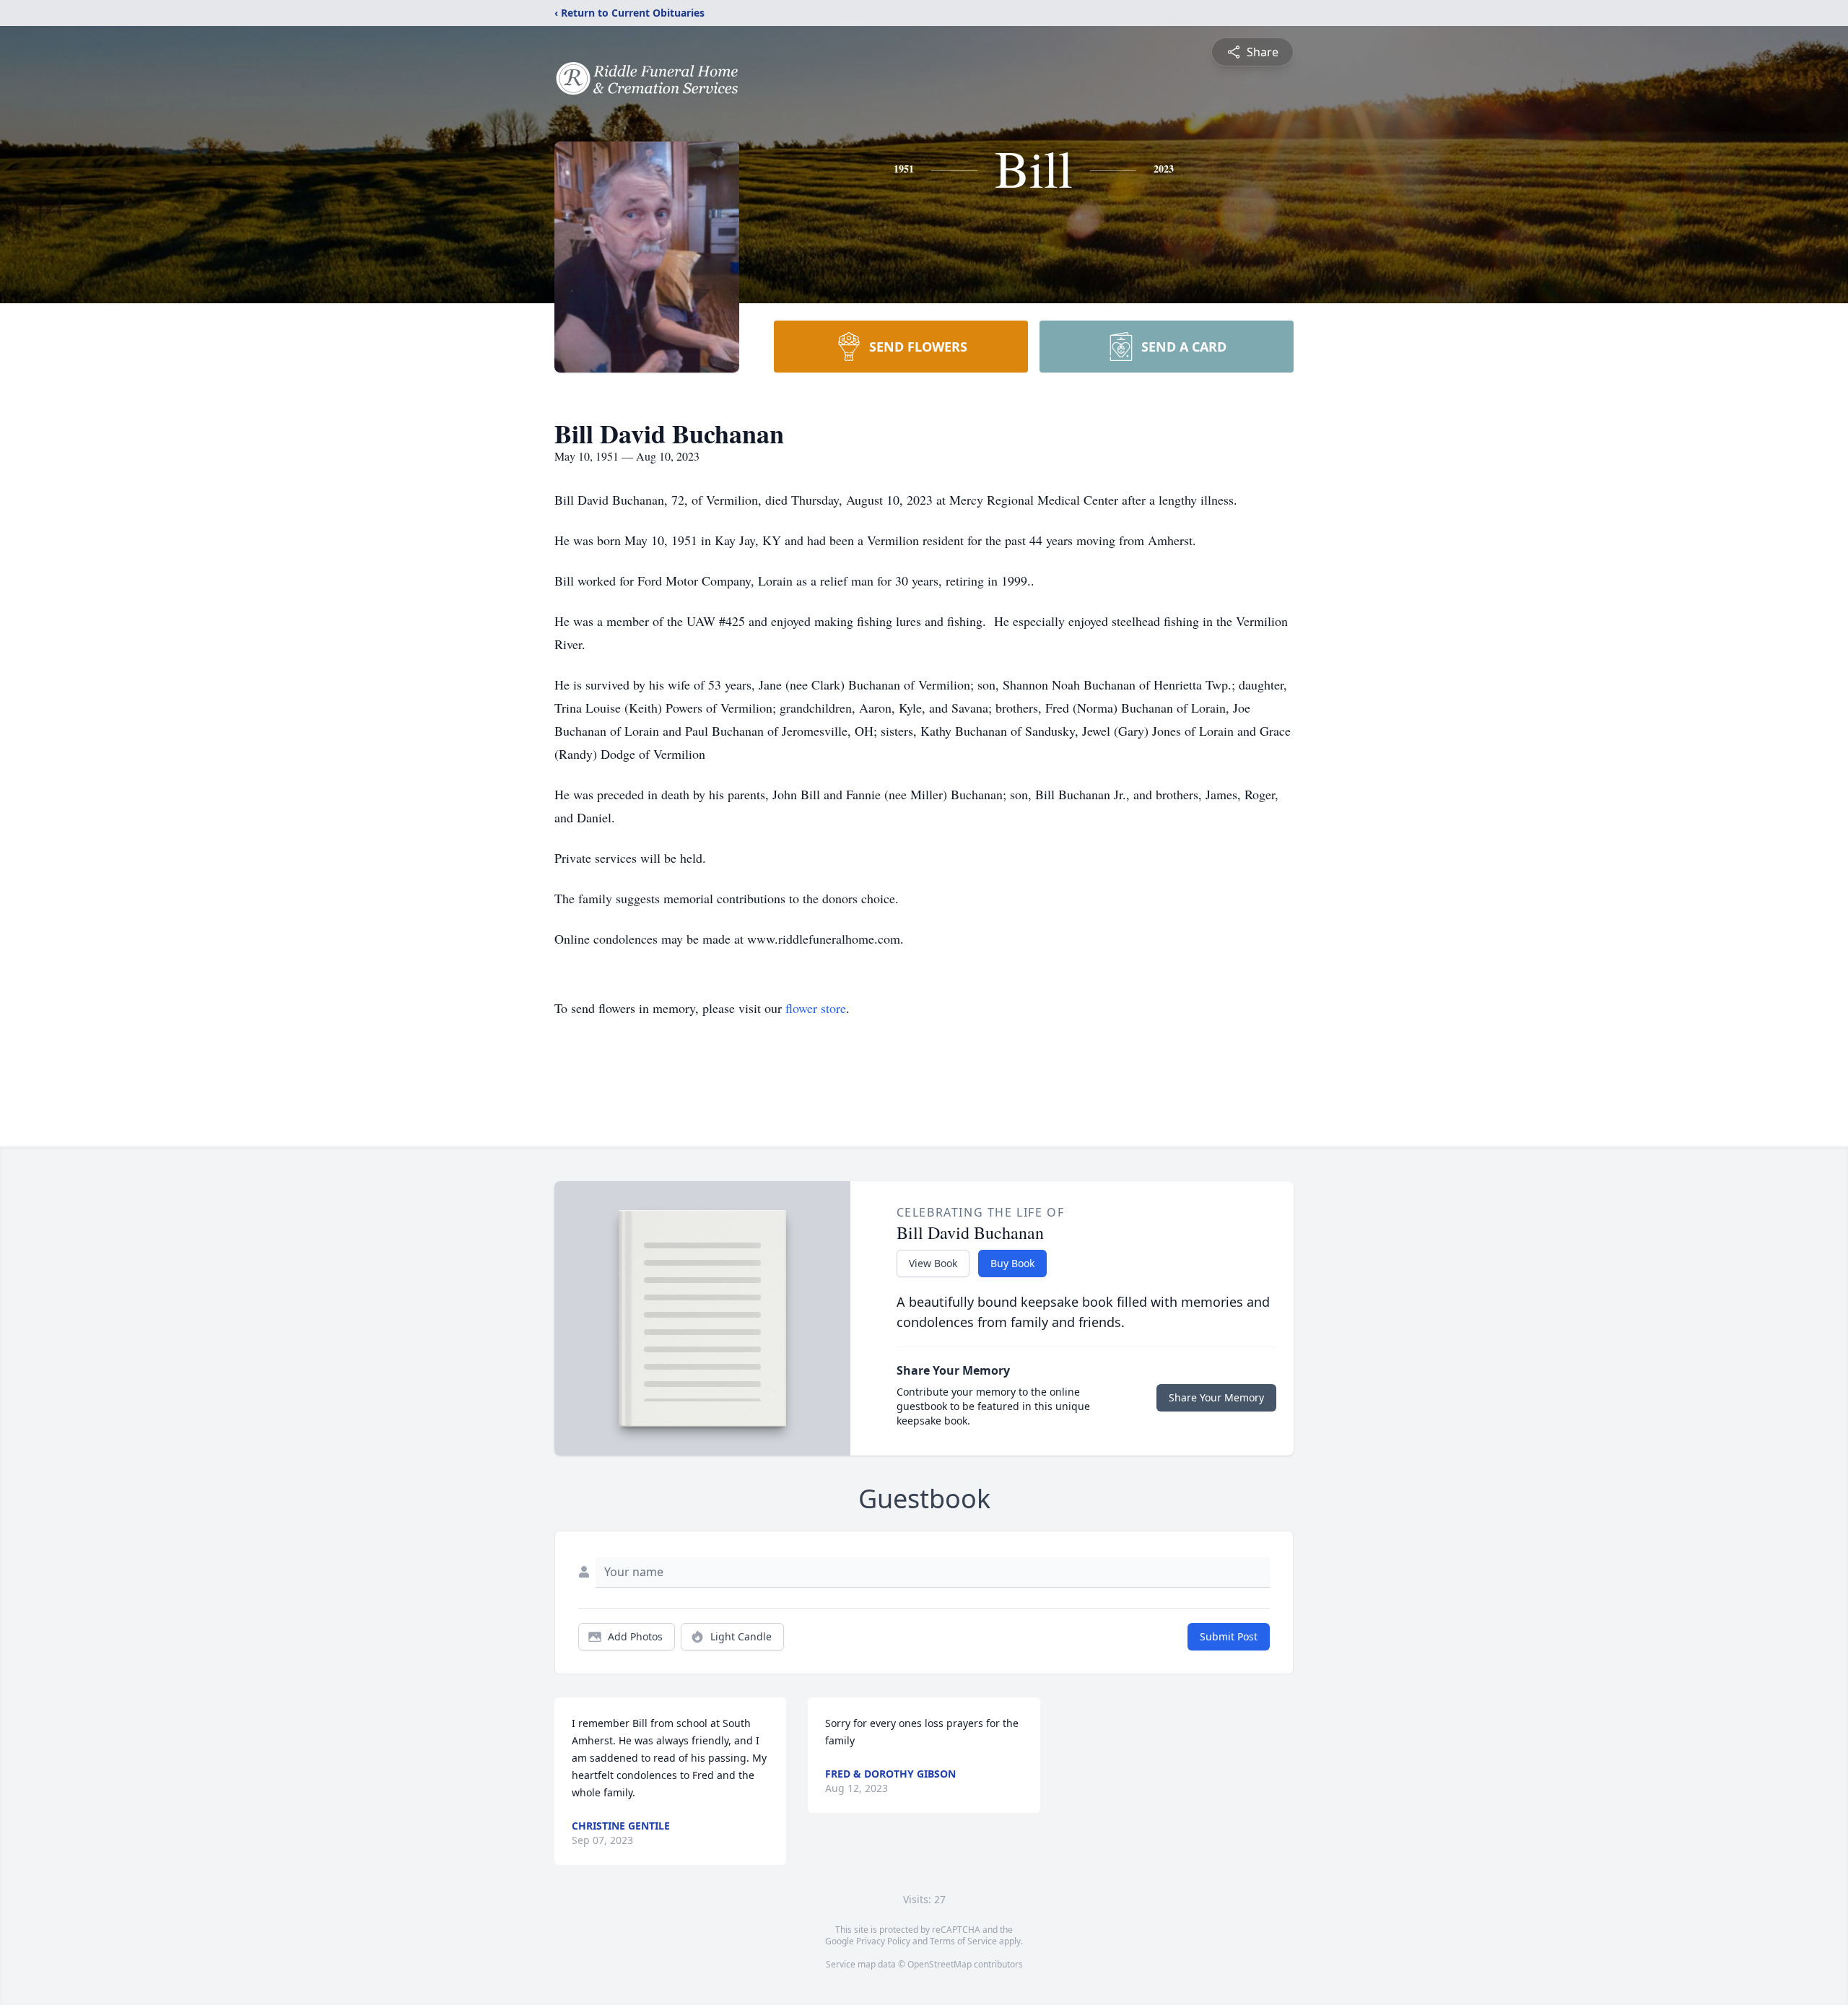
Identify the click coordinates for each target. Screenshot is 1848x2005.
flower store (816, 1008)
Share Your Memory (1216, 1397)
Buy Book (1012, 1263)
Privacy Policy (883, 1941)
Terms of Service (963, 1941)
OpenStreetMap (940, 1964)
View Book (933, 1263)
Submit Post (1229, 1636)
